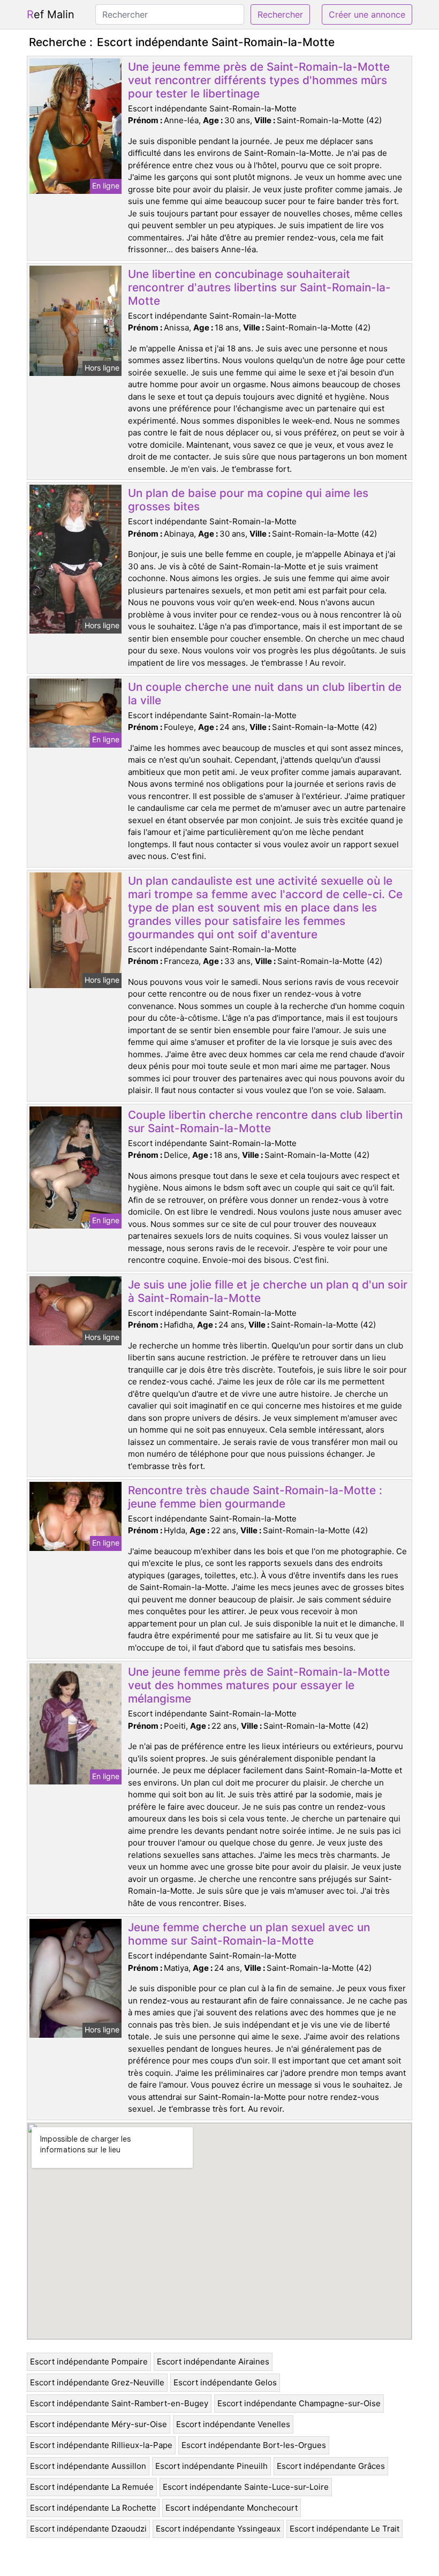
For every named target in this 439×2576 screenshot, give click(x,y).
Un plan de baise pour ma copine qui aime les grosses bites (248, 500)
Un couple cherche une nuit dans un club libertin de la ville (265, 694)
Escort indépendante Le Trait (345, 2529)
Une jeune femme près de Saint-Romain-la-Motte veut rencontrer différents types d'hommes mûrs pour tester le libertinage (259, 80)
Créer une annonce (367, 14)
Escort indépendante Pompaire (89, 2362)
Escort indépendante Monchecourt (232, 2508)
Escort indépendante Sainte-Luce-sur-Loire (246, 2487)
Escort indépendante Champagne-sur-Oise (299, 2403)
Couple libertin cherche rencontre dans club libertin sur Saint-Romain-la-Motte (265, 1121)
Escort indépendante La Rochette (93, 2508)
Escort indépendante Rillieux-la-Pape (101, 2445)
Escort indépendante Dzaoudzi (88, 2529)
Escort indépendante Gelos (225, 2382)
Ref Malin (51, 14)
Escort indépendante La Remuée (92, 2487)
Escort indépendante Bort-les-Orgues (254, 2445)
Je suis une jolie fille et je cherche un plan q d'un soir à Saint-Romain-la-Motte (268, 1291)
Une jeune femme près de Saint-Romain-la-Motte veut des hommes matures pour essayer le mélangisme (259, 1685)
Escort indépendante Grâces (331, 2466)
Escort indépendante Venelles (233, 2424)
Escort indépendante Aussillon (88, 2466)
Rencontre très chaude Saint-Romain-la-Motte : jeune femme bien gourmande (255, 1497)
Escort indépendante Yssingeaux (218, 2529)
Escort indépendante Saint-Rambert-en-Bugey (119, 2403)
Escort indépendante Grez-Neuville (97, 2382)
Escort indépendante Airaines (213, 2362)
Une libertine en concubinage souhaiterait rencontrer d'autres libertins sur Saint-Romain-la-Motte (259, 287)
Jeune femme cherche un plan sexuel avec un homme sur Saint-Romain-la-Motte (249, 1934)
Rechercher (280, 14)
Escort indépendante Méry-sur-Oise (99, 2424)
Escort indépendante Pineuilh (211, 2466)
